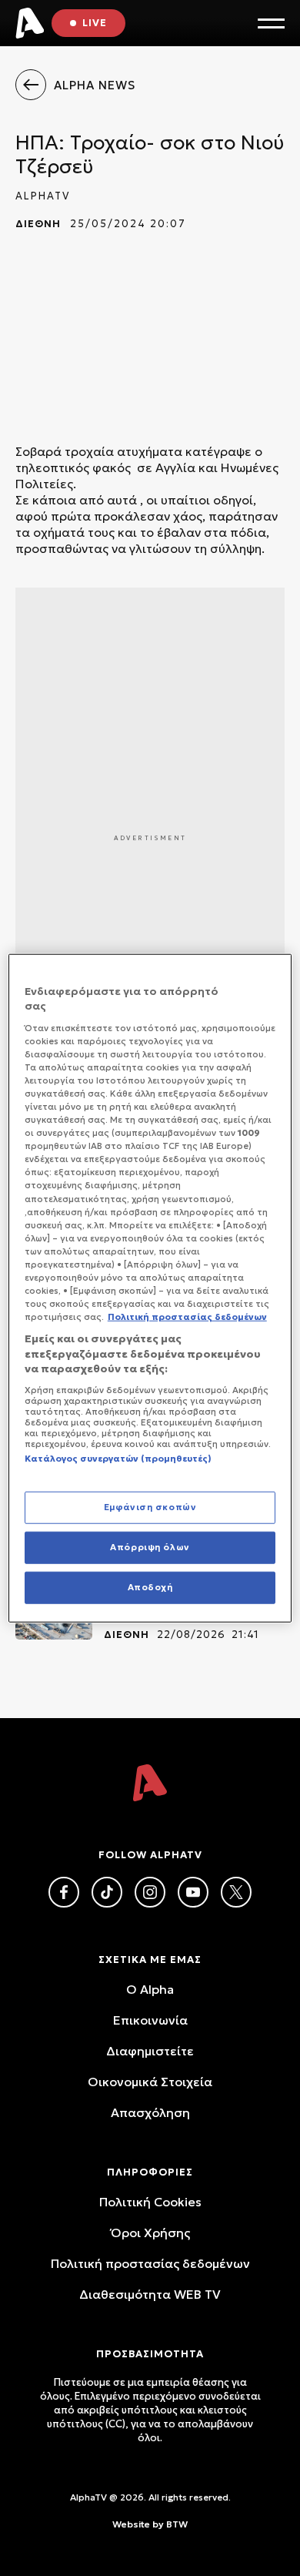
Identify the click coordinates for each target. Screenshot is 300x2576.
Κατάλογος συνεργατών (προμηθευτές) (118, 1459)
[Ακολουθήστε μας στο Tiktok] (107, 1892)
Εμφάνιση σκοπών (150, 1507)
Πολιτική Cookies (150, 2202)
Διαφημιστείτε (150, 2051)
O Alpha (150, 1989)
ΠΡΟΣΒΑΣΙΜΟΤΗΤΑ (150, 2354)
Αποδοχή (150, 1587)
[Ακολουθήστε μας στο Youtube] (193, 1892)
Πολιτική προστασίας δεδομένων (150, 2263)
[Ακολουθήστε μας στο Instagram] (150, 1892)
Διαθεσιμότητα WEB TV (150, 2294)
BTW (177, 2524)
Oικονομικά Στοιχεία (150, 2082)
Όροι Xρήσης (150, 2233)
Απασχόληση (150, 2112)
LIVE (95, 23)
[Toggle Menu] (271, 23)
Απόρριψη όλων (150, 1547)
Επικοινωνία (150, 2020)
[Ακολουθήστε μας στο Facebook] (64, 1892)
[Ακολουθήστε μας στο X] (236, 1892)
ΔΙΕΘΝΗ (38, 224)
